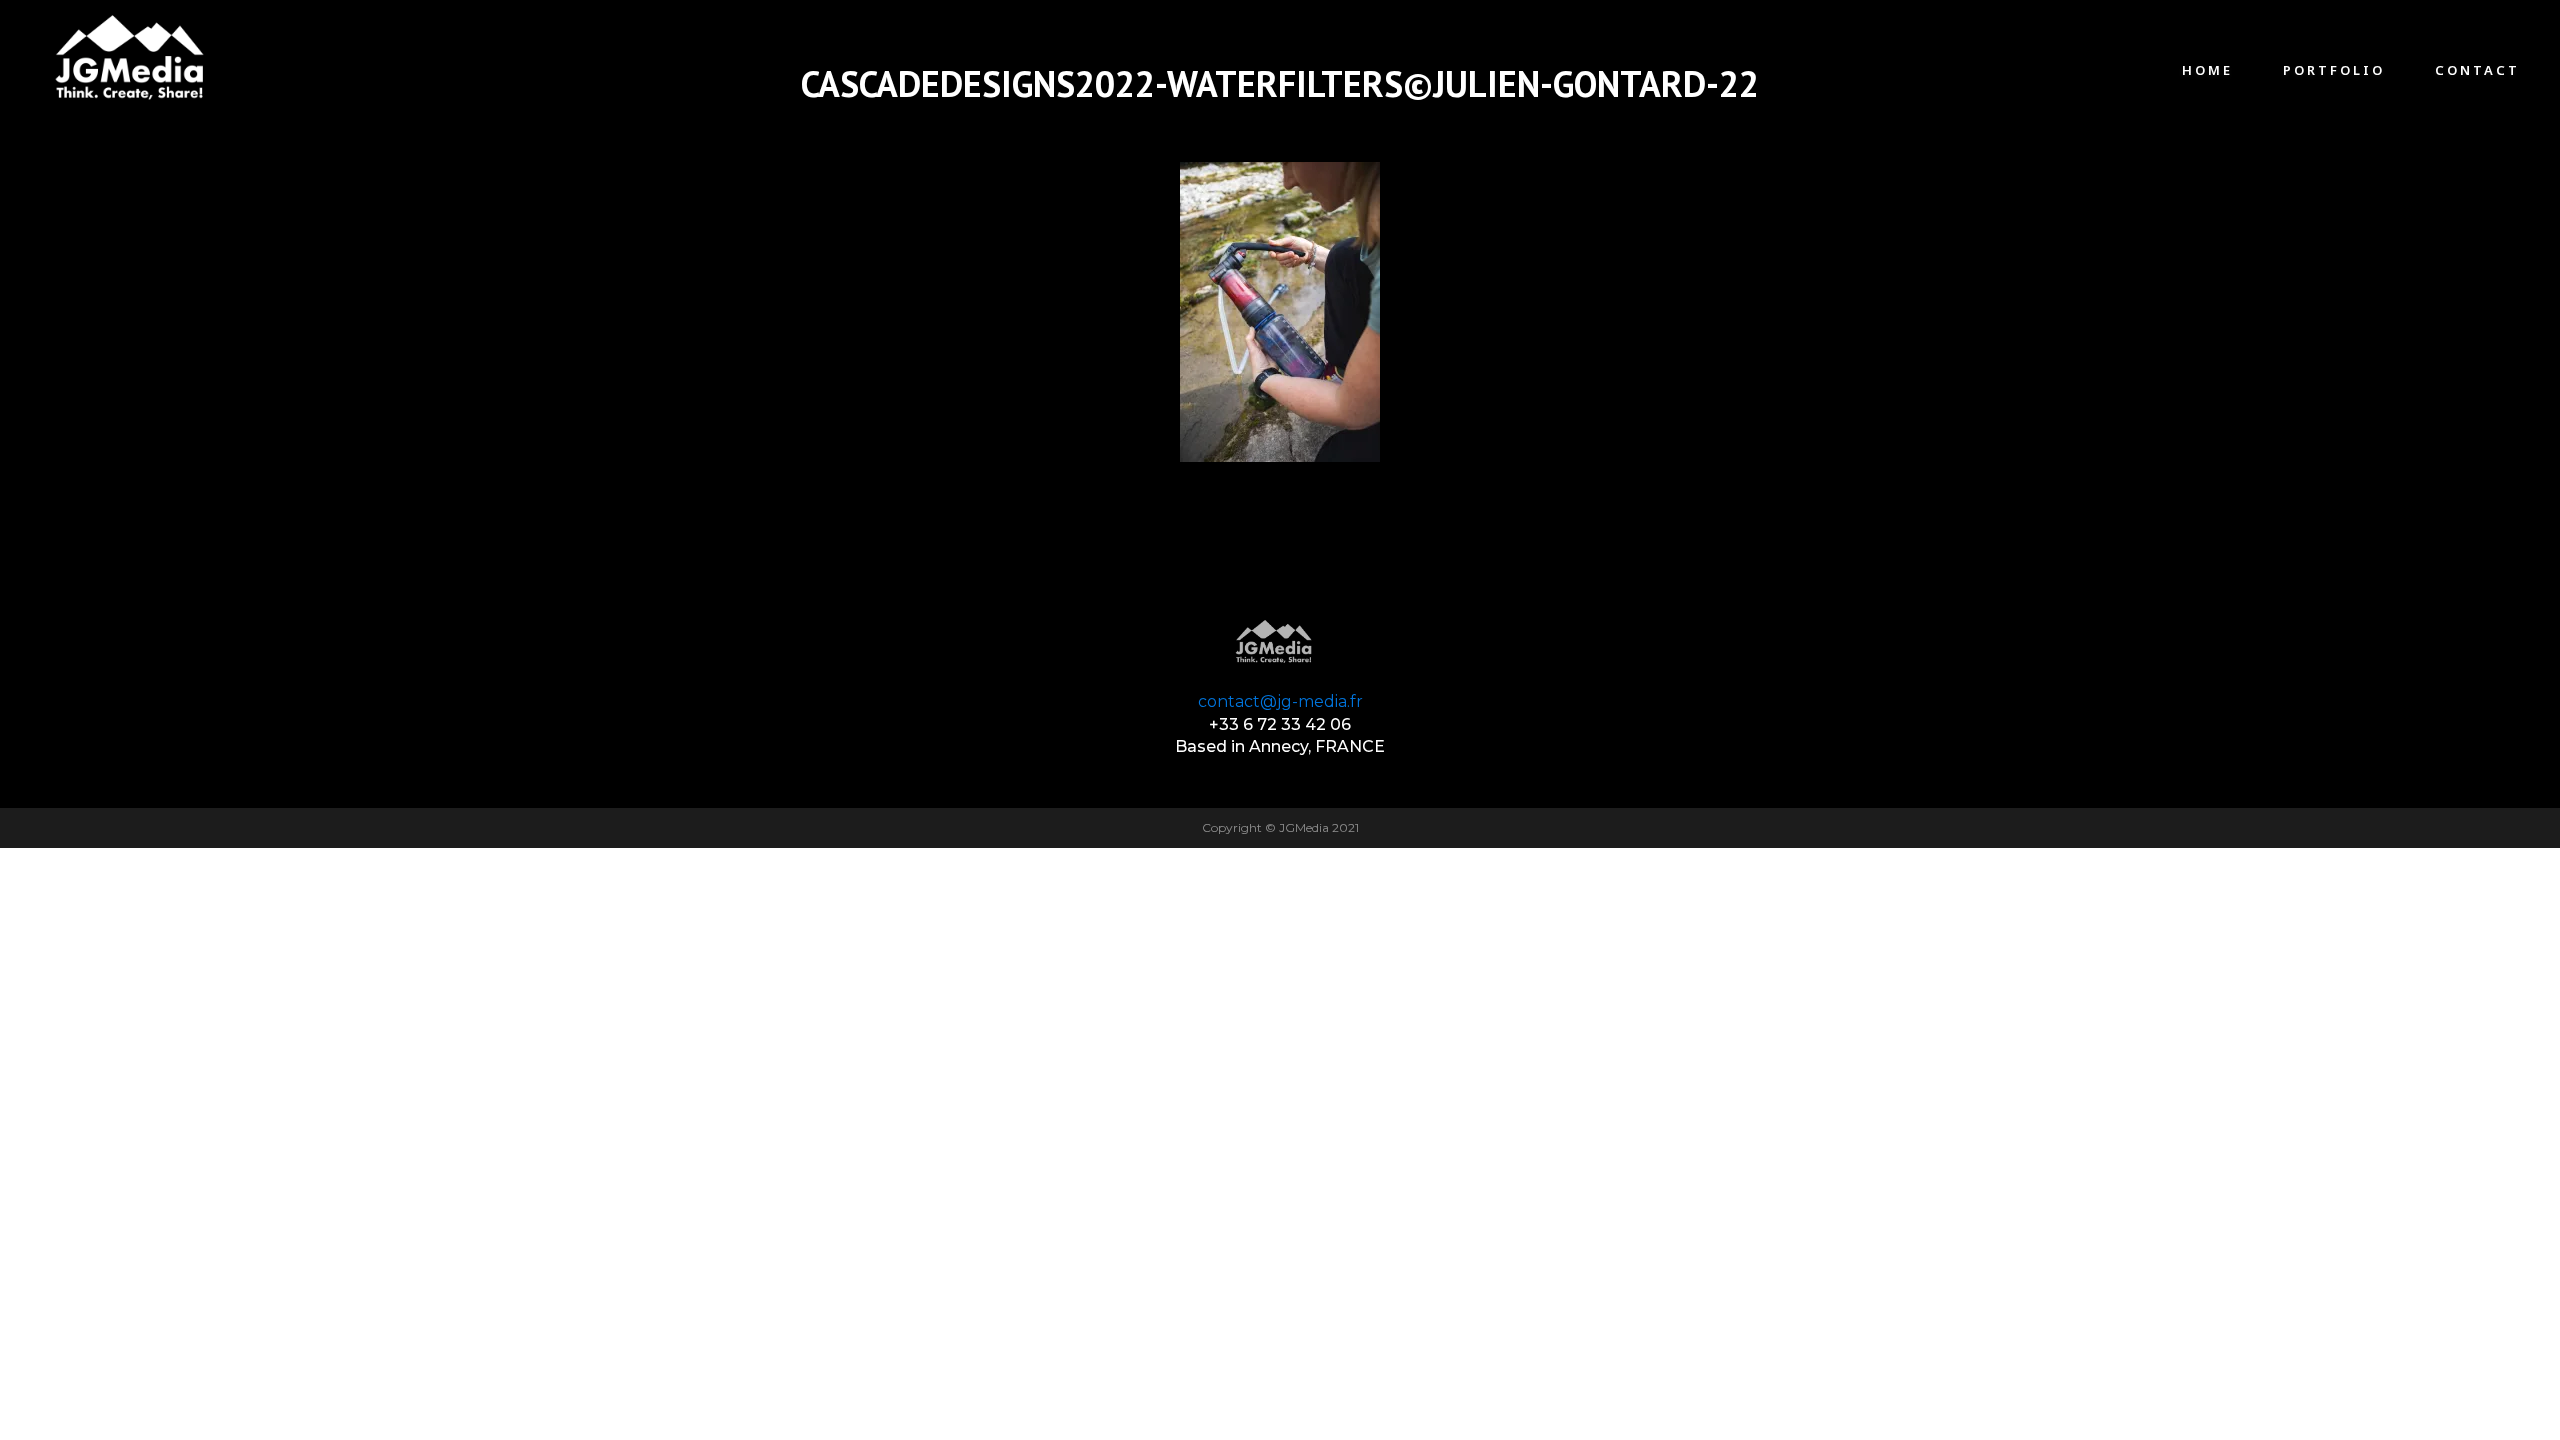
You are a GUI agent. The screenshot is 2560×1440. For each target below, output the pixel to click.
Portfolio (2334, 70)
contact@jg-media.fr (1280, 701)
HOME (2207, 70)
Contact (2477, 70)
